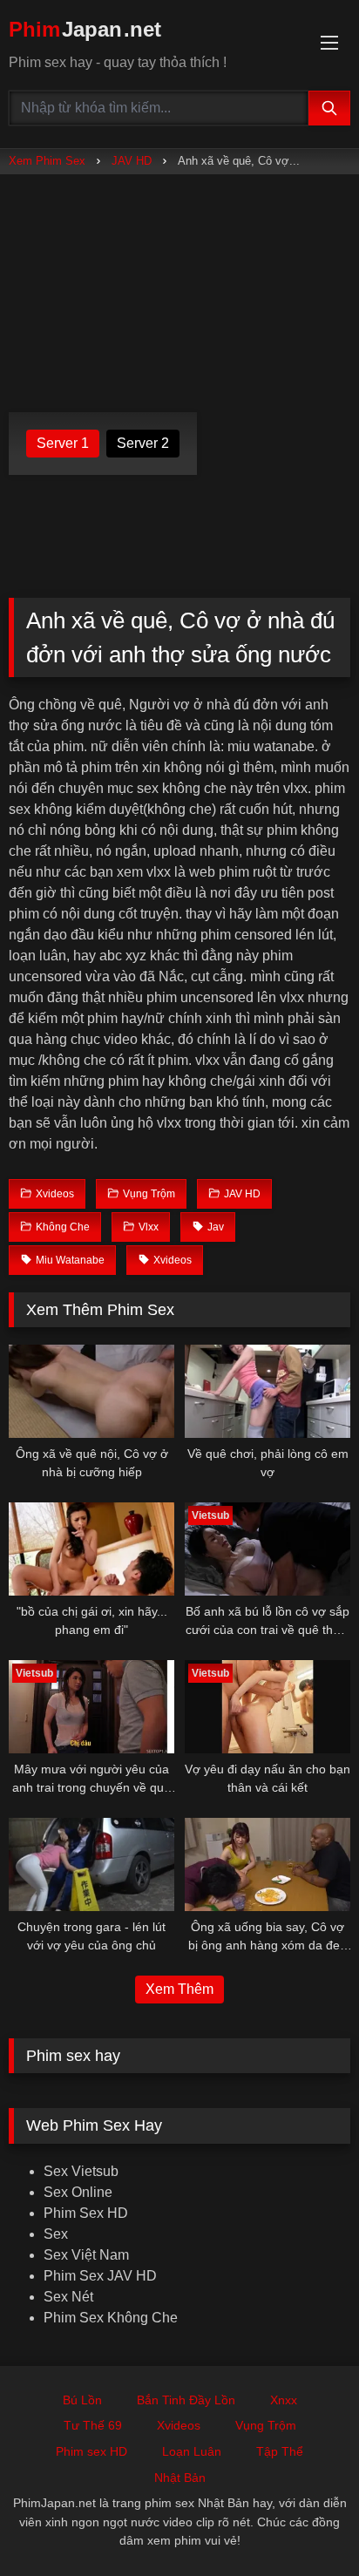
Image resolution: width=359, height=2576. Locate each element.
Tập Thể (280, 2451)
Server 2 (143, 443)
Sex (56, 2234)
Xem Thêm (179, 1989)
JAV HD (132, 161)
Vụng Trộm (266, 2425)
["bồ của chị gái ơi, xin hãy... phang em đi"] (91, 1549)
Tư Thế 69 (93, 2425)
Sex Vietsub (81, 2171)
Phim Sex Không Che (111, 2318)
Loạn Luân (192, 2451)
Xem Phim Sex (47, 161)
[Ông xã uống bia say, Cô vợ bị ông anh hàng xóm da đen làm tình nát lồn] (268, 1864)
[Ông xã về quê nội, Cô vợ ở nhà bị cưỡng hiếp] (91, 1391)
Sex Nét (68, 2297)
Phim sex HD (91, 2451)
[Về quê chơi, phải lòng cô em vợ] (268, 1391)
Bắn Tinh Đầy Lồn (186, 2400)
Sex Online (78, 2192)
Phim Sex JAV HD (100, 2276)
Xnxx (284, 2400)
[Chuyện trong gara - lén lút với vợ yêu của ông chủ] (91, 1864)
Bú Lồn (82, 2400)
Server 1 (63, 443)
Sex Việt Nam (86, 2255)
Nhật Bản (180, 2478)
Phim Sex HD (86, 2213)
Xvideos (179, 2425)
